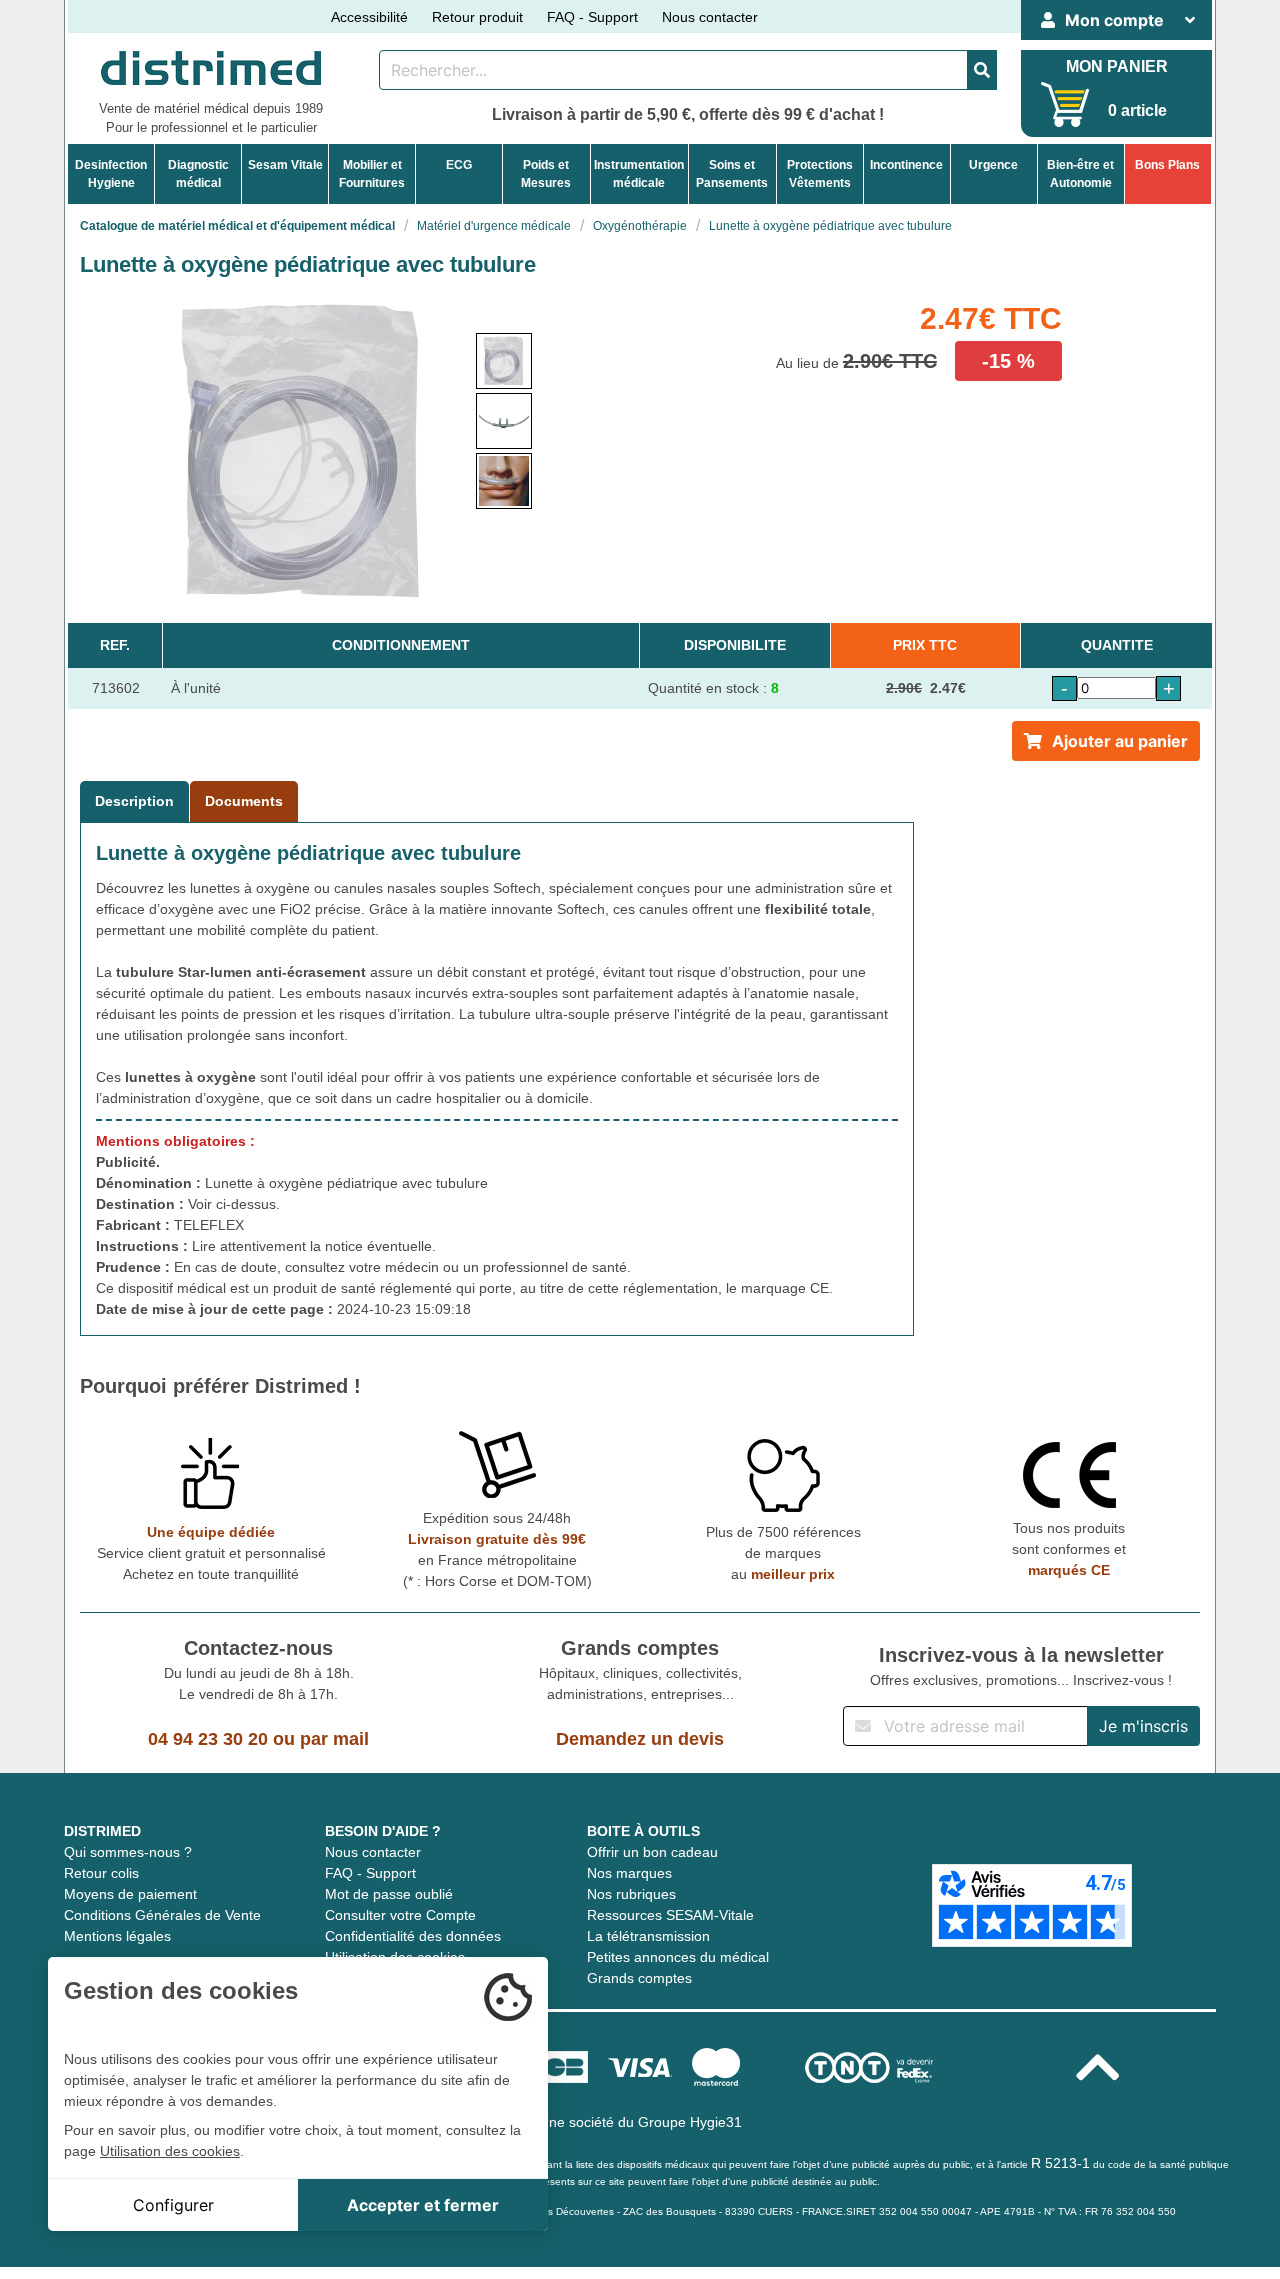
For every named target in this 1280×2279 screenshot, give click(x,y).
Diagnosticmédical (198, 174)
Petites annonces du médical (678, 1957)
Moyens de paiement (130, 1894)
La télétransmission (648, 1936)
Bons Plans (1167, 165)
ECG (459, 165)
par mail (334, 1739)
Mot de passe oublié (389, 1894)
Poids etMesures (546, 174)
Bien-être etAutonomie (1080, 174)
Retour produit (477, 17)
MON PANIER (1117, 66)
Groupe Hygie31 (690, 2122)
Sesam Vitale (285, 165)
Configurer (173, 2205)
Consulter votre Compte (400, 1915)
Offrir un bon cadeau (652, 1852)
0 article (1137, 110)
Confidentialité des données (413, 1936)
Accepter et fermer (423, 2205)
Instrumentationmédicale (639, 174)
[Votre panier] (1065, 104)
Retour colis (101, 1873)
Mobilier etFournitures (372, 174)
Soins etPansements (732, 174)
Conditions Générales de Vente (162, 1915)
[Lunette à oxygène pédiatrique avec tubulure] (504, 361)
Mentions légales (117, 1936)
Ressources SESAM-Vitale (670, 1915)
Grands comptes (639, 1978)
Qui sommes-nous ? (128, 1852)
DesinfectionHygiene (111, 174)
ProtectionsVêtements (820, 174)
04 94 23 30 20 (208, 1739)
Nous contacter (710, 17)
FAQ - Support (592, 17)
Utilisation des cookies (170, 2151)
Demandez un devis (640, 1739)
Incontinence (906, 165)
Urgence (993, 165)
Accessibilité (369, 17)
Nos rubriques (631, 1894)
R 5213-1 (1060, 2163)
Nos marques (629, 1873)
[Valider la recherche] (982, 70)
